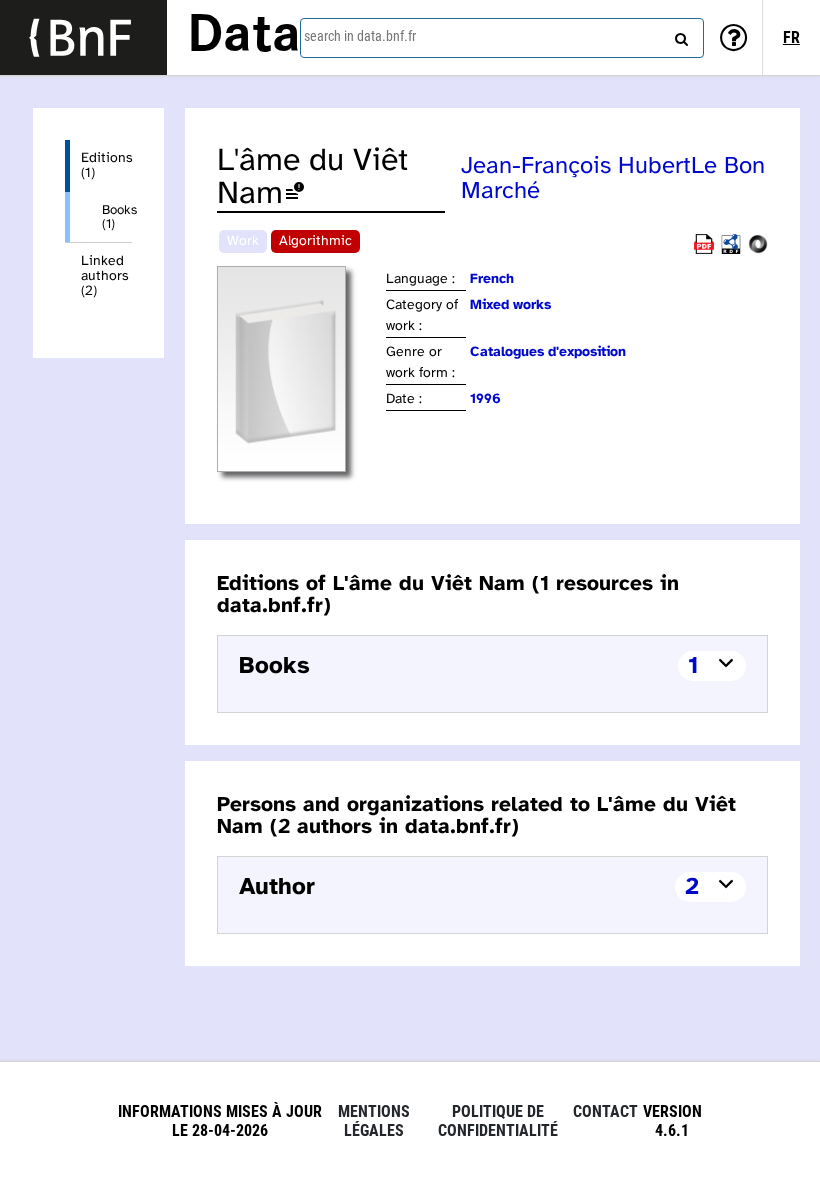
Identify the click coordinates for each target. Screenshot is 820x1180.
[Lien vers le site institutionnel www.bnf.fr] (83, 37)
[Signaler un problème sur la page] (295, 194)
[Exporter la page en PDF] (704, 250)
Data (244, 37)
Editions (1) (106, 166)
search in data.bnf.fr (360, 36)
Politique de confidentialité (498, 1121)
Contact (605, 1111)
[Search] (679, 35)
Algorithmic (315, 241)
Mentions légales (374, 1121)
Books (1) (117, 217)
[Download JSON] (758, 250)
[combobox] (502, 38)
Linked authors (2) (105, 276)
